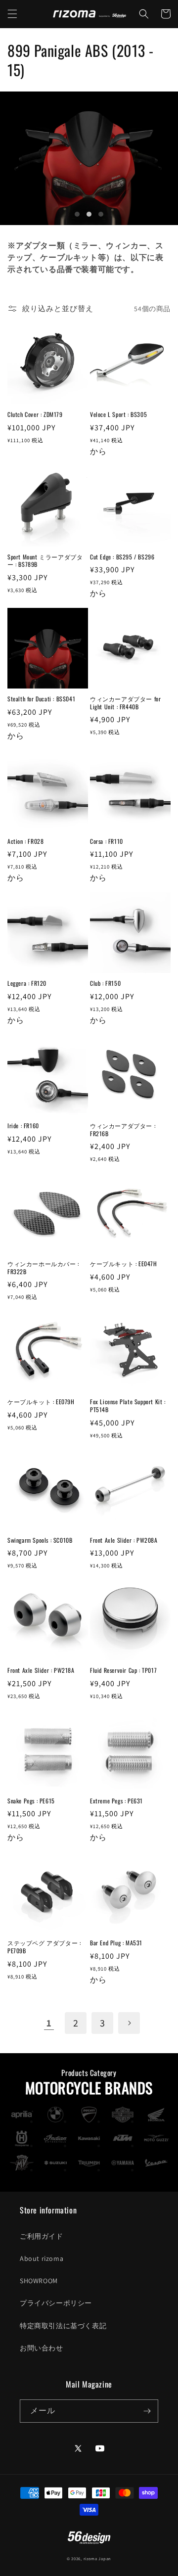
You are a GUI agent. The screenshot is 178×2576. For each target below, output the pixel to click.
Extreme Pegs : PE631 (116, 1801)
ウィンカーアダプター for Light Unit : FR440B (125, 703)
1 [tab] (77, 214)
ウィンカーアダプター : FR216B (123, 1129)
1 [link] (49, 2023)
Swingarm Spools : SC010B (40, 1540)
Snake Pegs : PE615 (31, 1801)
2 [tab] (89, 214)
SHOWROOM (39, 2281)
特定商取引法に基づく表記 (63, 2326)
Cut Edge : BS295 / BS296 (122, 557)
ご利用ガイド (42, 2236)
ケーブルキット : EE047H (124, 1264)
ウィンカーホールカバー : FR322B (43, 1267)
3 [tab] (101, 214)
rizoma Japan (97, 2558)
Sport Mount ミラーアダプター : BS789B (45, 561)
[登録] (147, 2411)
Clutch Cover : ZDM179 (35, 414)
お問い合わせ (42, 2348)
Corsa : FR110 (107, 841)
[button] (12, 14)
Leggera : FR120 (27, 983)
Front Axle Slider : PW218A (41, 1670)
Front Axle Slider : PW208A (124, 1540)
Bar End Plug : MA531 (116, 1943)
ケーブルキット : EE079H (41, 1402)
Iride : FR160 (23, 1126)
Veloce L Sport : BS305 (118, 414)
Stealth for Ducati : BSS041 (41, 699)
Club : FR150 (105, 983)
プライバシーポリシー (56, 2303)
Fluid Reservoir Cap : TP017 (123, 1670)
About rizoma (42, 2258)
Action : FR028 (25, 841)
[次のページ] (129, 2023)
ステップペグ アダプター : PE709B (44, 1947)
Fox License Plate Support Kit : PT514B (128, 1405)
